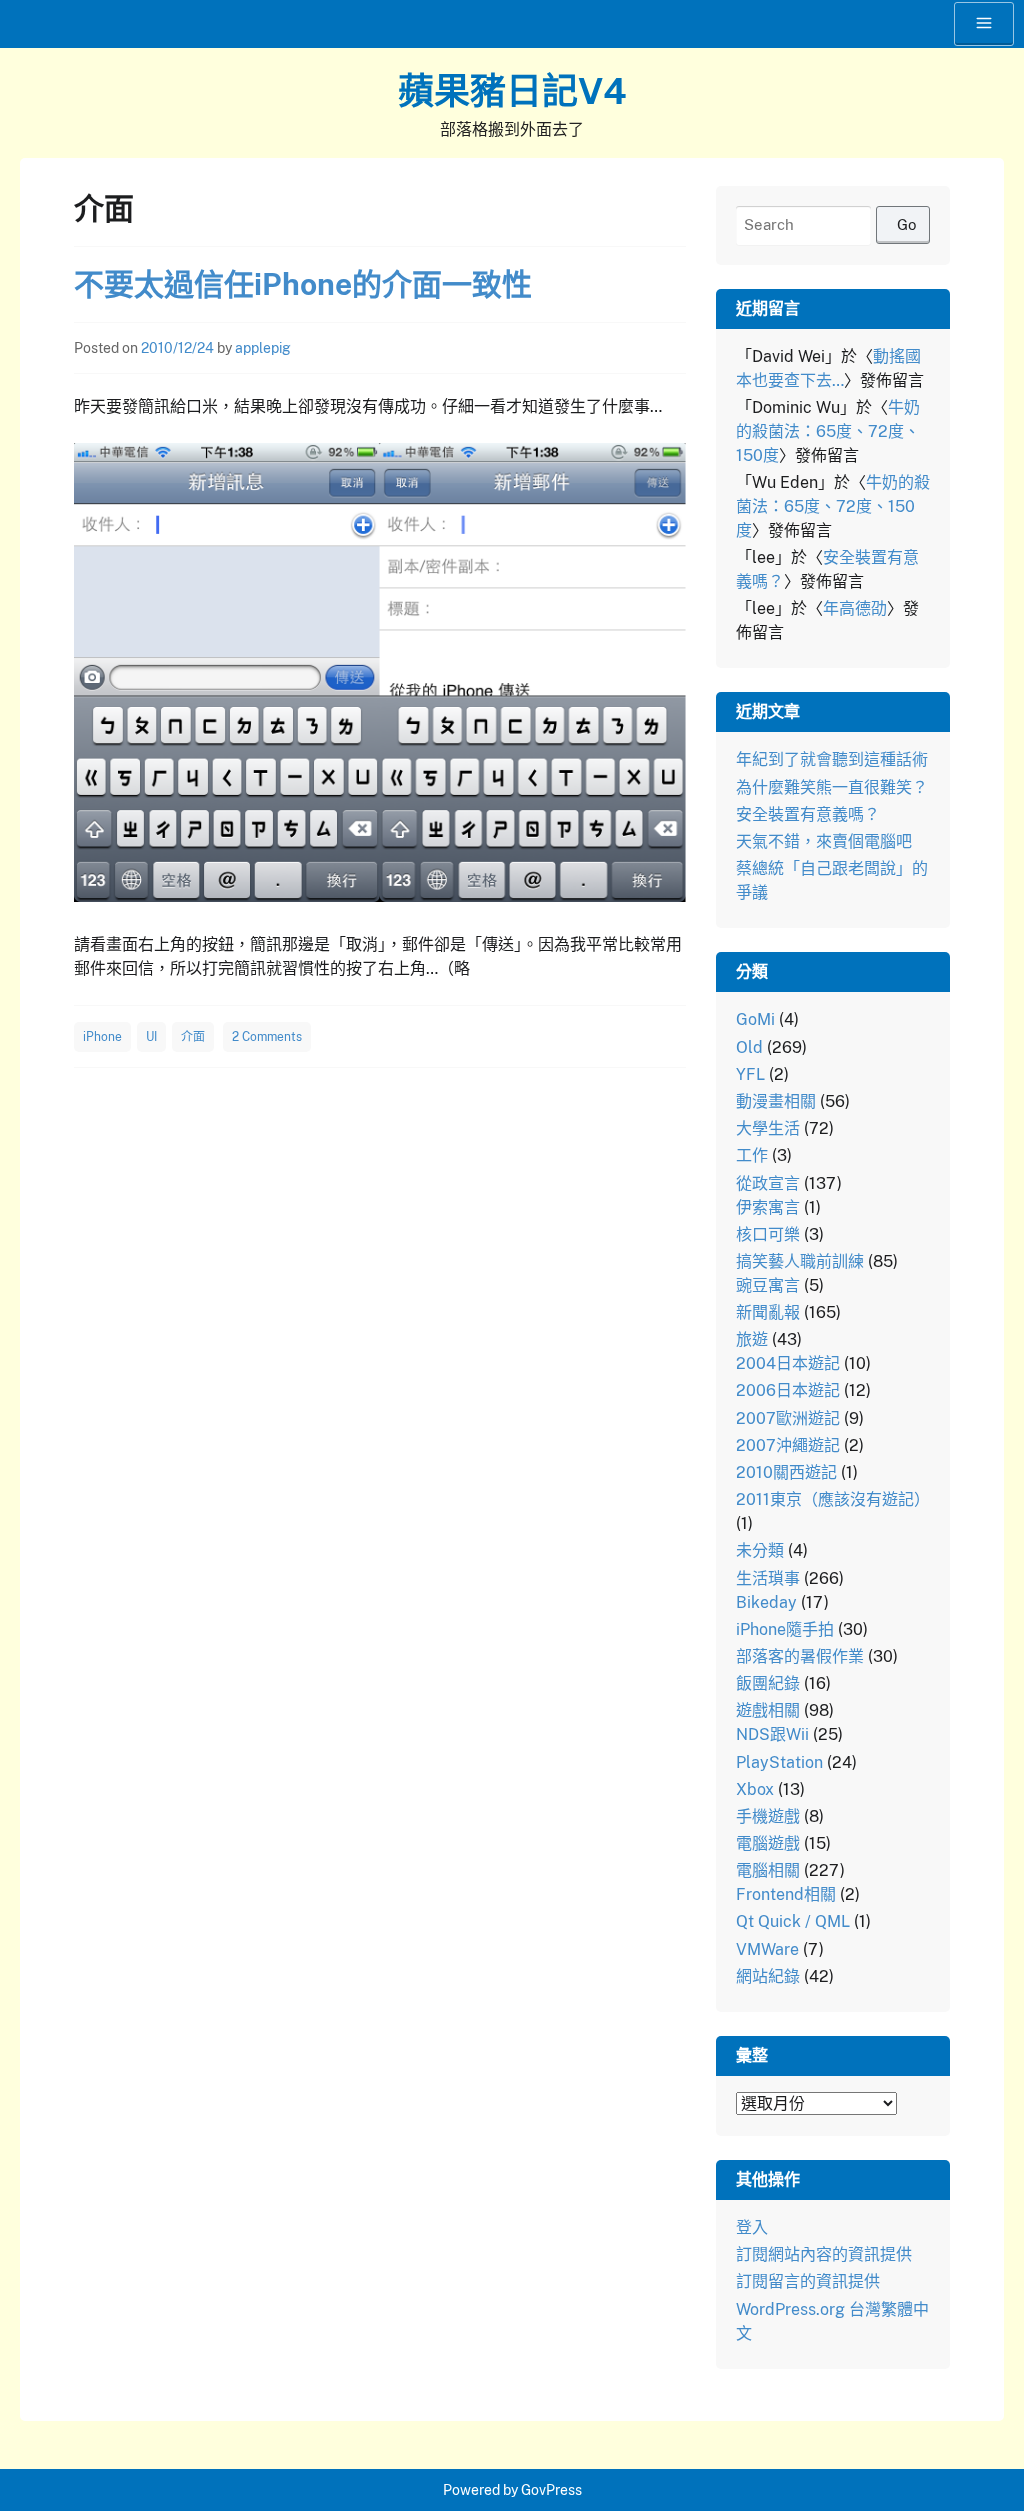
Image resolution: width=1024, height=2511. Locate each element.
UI (151, 1037)
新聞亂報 (768, 1312)
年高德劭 (855, 608)
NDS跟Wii (772, 1734)
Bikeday (766, 1602)
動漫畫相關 (776, 1101)
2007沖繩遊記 (788, 1445)
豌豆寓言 (768, 1285)
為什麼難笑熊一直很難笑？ (832, 787)
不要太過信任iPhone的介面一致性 (303, 284)
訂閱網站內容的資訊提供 (824, 2254)
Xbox (755, 1789)
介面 (193, 1037)
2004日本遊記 (788, 1363)
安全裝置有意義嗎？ (808, 814)
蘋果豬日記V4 (512, 91)
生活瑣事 (768, 1578)
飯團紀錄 (768, 1683)
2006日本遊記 (788, 1390)
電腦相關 (768, 1870)
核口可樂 (768, 1234)
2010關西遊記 (786, 1472)
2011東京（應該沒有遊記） (833, 1499)
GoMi (755, 1019)
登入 (752, 2227)
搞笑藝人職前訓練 (800, 1261)
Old (749, 1047)
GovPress (551, 2490)
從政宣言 (768, 1183)
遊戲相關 (768, 1710)
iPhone (102, 1037)
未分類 (760, 1550)
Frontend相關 (786, 1894)
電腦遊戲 (768, 1843)
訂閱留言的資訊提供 (808, 2281)
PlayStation (779, 1762)
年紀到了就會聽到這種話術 (832, 759)
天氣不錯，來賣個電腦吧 (824, 841)
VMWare (767, 1949)
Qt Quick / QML (793, 1921)
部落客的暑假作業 (800, 1656)
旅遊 (752, 1339)
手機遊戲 (768, 1816)
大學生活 (768, 1128)
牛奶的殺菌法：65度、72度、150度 (828, 431)
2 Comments (267, 1037)
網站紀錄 (768, 1976)
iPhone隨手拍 (785, 1629)
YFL (750, 1074)
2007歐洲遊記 (788, 1418)
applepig (263, 348)
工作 (752, 1155)
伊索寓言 (768, 1207)
